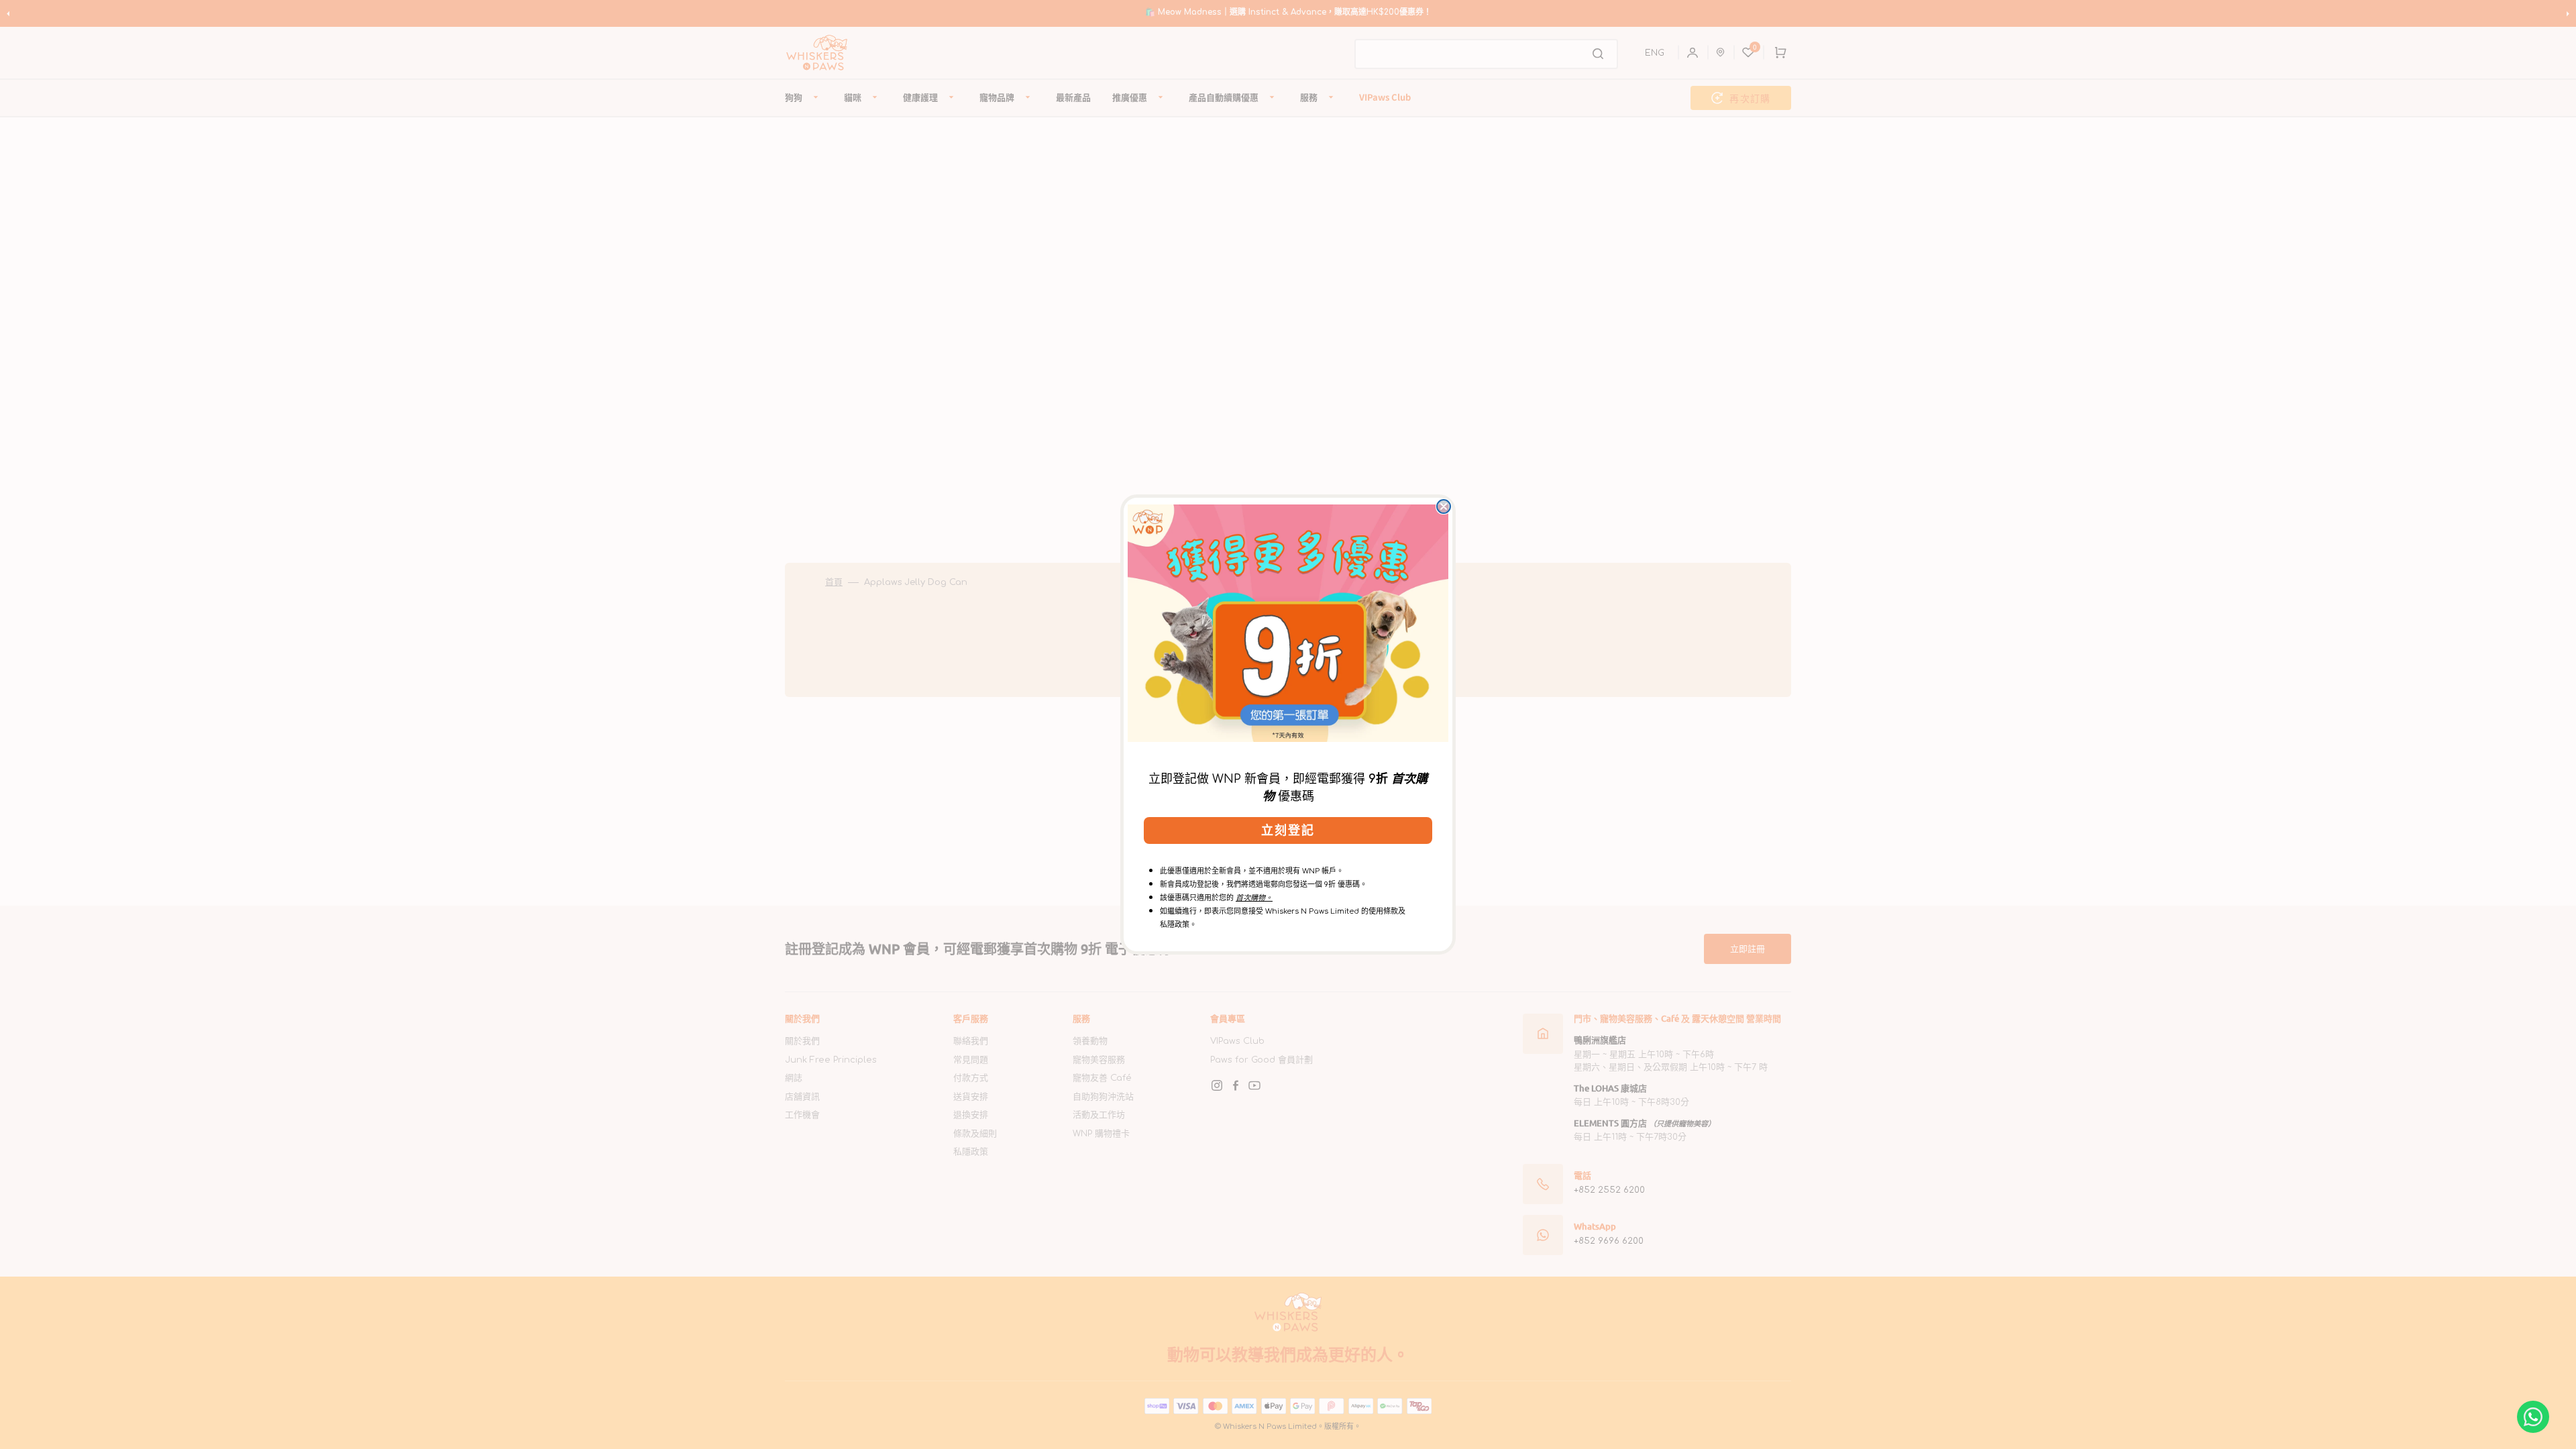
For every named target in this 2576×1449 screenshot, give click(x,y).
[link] (1288, 623)
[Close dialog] (1444, 506)
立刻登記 (1288, 830)
